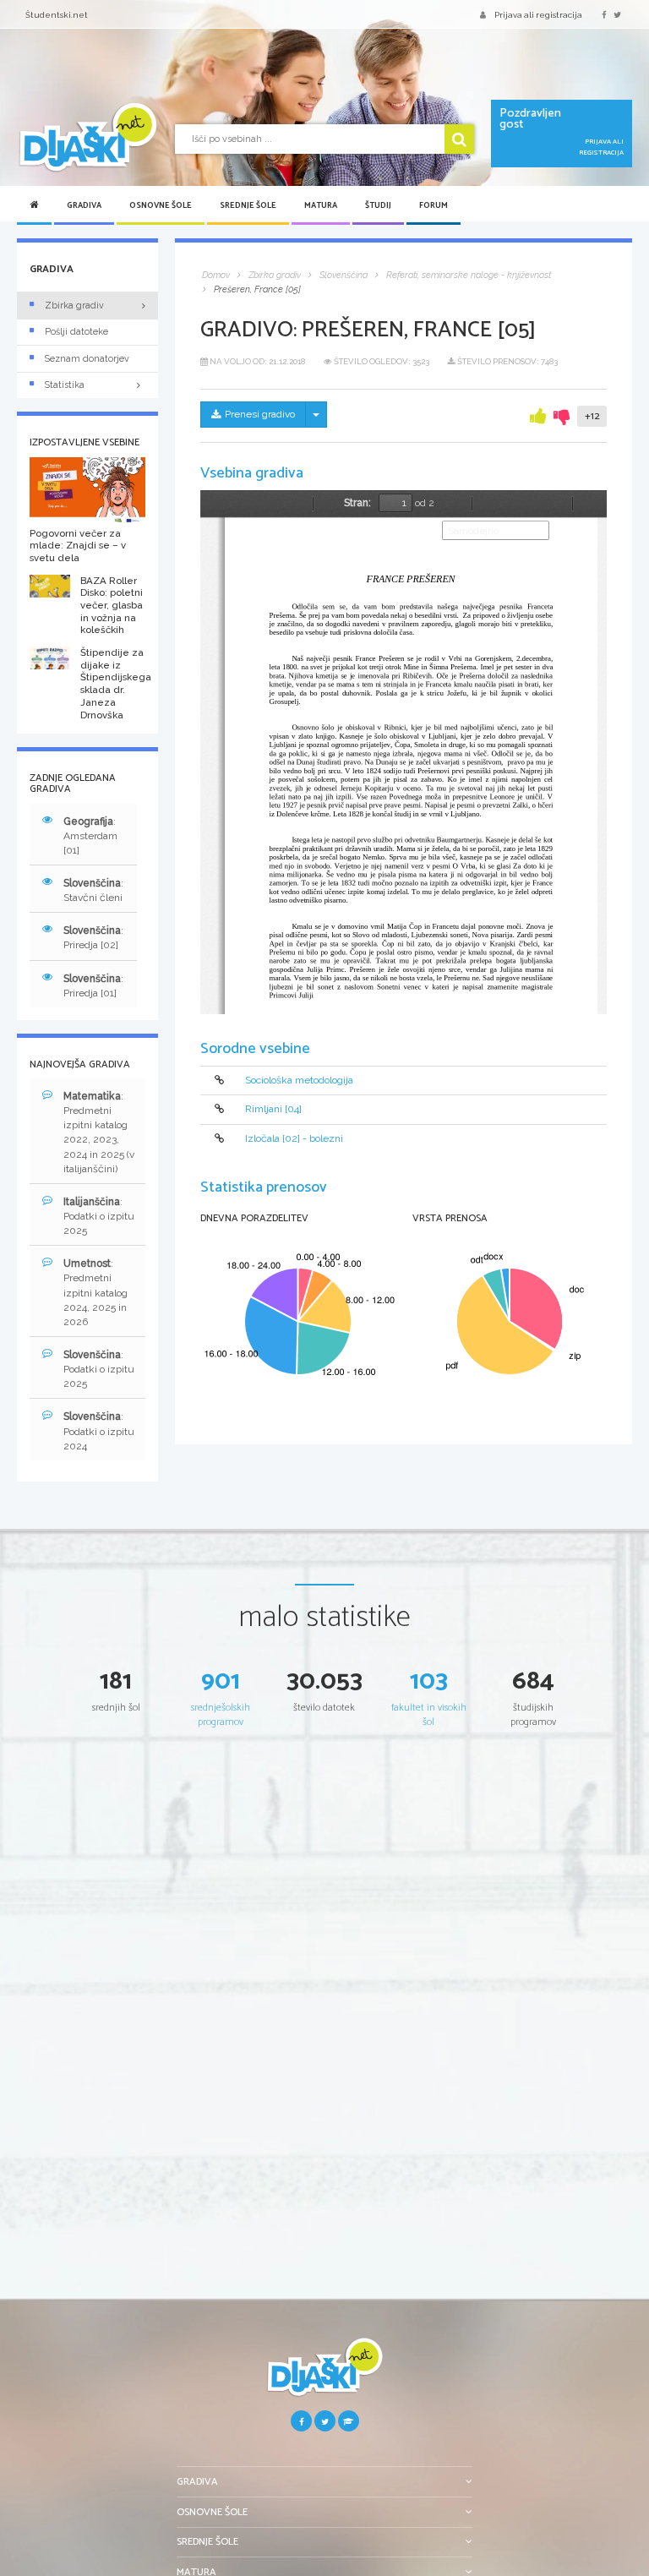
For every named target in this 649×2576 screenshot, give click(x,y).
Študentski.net (57, 15)
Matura (321, 205)
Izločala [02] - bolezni (294, 1138)
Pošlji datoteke (76, 332)
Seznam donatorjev (87, 359)
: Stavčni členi (93, 890)
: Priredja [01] (93, 986)
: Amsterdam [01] (90, 836)
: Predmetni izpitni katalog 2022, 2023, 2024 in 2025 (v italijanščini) (99, 1132)
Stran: (357, 503)
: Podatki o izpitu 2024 (99, 1431)
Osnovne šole (161, 205)
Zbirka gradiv (74, 306)
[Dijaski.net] (87, 138)
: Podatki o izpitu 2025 (99, 1216)
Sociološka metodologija (299, 1080)
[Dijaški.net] (324, 2374)
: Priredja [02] (93, 938)
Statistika (65, 385)
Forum (434, 205)
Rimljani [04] (273, 1109)
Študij (378, 205)
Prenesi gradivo (260, 414)
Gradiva (84, 205)
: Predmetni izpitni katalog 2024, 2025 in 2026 (95, 1293)
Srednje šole (248, 205)
